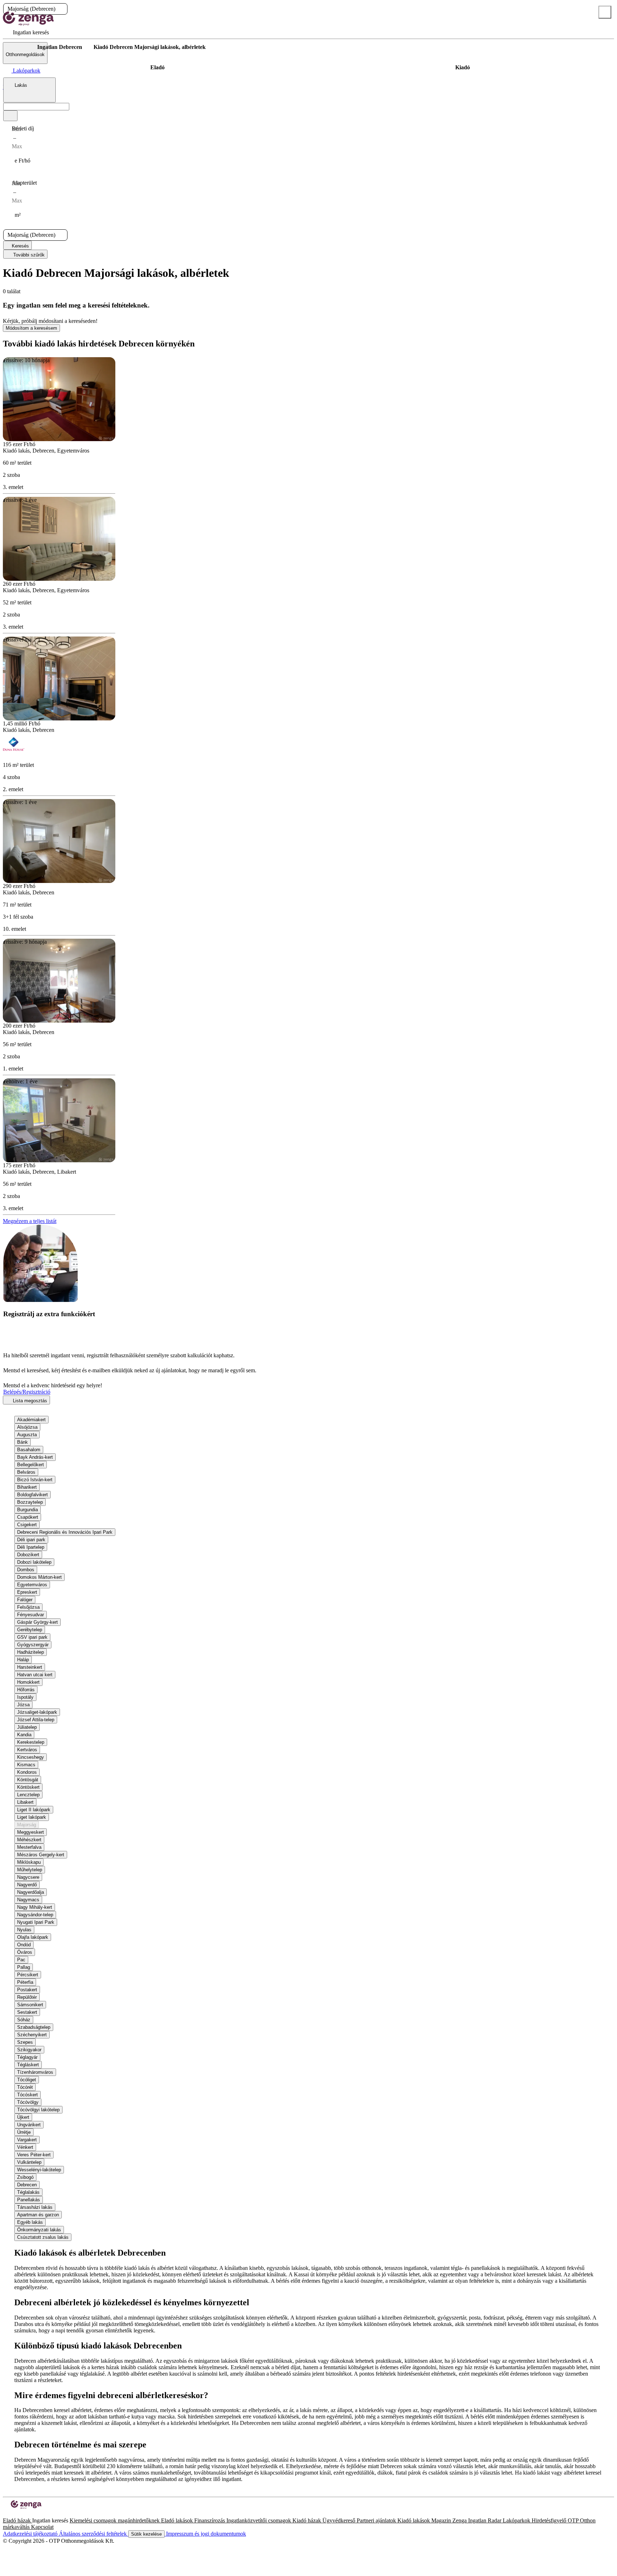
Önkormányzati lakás (39, 2230)
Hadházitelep (31, 1652)
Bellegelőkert (31, 1465)
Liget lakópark (32, 1817)
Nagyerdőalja (31, 1892)
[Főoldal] (21, 47)
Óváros (25, 1952)
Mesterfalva (29, 1847)
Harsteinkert (30, 1667)
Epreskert (27, 1592)
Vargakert (27, 2140)
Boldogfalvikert (32, 1495)
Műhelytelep (30, 1870)
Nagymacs (28, 1900)
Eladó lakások (178, 2520)
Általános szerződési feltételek (94, 2534)
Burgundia (27, 1510)
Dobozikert (28, 1555)
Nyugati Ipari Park (36, 1922)
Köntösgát (28, 1780)
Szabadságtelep (34, 2027)
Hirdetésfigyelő (550, 2520)
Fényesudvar (31, 1615)
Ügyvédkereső (340, 2520)
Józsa (23, 1705)
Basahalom (29, 1450)
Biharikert (27, 1487)
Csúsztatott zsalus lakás (43, 2237)
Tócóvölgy (28, 2102)
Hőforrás (26, 1690)
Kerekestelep (31, 1742)
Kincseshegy (31, 1757)
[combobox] (29, 90)
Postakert (27, 1990)
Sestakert (27, 2012)
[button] (61, 9)
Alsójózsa (27, 1427)
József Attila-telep (36, 1720)
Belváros (26, 1472)
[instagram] (11, 2514)
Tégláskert (28, 2065)
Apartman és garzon (38, 2215)
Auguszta (27, 1435)
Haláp (23, 1660)
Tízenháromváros (35, 2072)
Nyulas (24, 1930)
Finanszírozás (210, 2520)
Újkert (23, 2117)
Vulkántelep (29, 2162)
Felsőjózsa (28, 1607)
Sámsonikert (30, 2005)
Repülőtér (27, 1997)
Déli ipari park (31, 1540)
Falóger (25, 1600)
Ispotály (25, 1697)
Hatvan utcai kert (35, 1675)
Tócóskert (27, 2095)
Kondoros (27, 1772)
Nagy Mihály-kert (35, 1907)
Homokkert (28, 1682)
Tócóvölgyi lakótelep (38, 2110)
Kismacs (26, 1765)
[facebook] (6, 2514)
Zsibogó (25, 2177)
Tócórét (25, 2087)
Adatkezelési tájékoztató (31, 2534)
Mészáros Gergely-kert (41, 1855)
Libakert (25, 1802)
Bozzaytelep (30, 1502)
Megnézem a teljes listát (30, 1221)
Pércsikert (28, 1975)
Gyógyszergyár (33, 1645)
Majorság (27, 1825)
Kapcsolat (42, 2527)
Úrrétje (24, 2132)
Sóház (24, 2020)
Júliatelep (27, 1727)
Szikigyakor (29, 2050)
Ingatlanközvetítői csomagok (259, 2520)
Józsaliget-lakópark (37, 1712)
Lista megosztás (29, 1401)
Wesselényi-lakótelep (39, 2170)
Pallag (24, 1967)
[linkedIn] (17, 2514)
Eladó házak (17, 2520)
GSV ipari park (32, 1637)
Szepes (25, 2042)
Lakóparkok (517, 2520)
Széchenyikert (32, 2035)
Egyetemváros (32, 1585)
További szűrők (28, 255)
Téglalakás (28, 2192)
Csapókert (28, 1517)
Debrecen (27, 2185)
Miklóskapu (29, 1862)
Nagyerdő (27, 1885)
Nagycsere (28, 1877)
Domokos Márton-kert (39, 1577)
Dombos (26, 1570)
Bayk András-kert (35, 1457)
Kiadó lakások (414, 2520)
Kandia (24, 1735)
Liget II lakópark (34, 1810)
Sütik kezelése (146, 2534)
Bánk (22, 1442)
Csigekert (27, 1525)
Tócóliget (27, 2080)
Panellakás (29, 2200)
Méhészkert (29, 1840)
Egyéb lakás (30, 2222)
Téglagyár (27, 2057)
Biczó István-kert (35, 1480)
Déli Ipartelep (31, 1547)
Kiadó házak (307, 2520)
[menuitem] (26, 32)
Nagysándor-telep (35, 1915)
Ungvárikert (29, 2125)
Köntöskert (28, 1787)
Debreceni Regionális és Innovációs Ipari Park (65, 1532)
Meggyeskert (31, 1832)
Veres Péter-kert (34, 2155)
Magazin (442, 2520)
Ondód (24, 1945)
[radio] (157, 68)
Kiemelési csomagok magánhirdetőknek (115, 2520)
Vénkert (25, 2147)
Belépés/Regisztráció (27, 1392)
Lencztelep (28, 1795)
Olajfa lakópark (33, 1937)
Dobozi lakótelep (34, 1562)
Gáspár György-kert (37, 1622)
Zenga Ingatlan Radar (478, 2520)
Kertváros (27, 1750)
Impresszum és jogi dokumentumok (205, 2534)
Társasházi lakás (35, 2207)
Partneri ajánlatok (377, 2520)
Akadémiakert (31, 1420)
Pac (21, 1960)
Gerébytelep (30, 1630)
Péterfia (25, 1982)
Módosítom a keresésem (31, 328)
